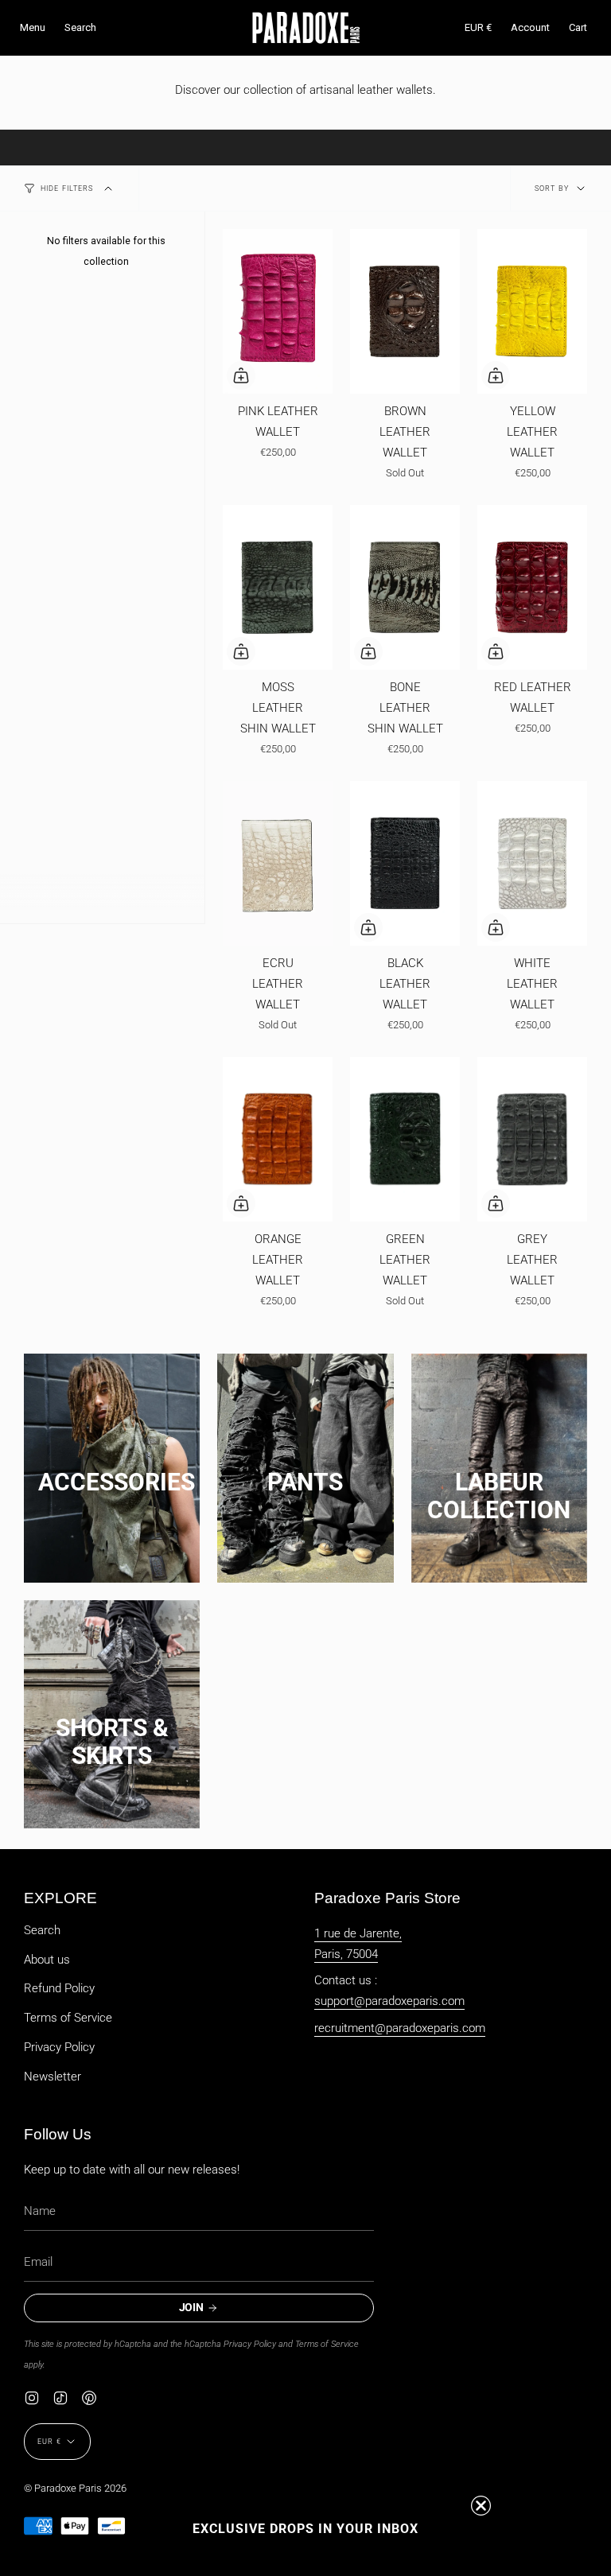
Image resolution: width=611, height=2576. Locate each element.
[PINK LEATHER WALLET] (278, 311)
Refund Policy (59, 1988)
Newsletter (53, 2077)
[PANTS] (305, 1466)
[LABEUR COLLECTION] (499, 1466)
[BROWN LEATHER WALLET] (405, 311)
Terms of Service (68, 2018)
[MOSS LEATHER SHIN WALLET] (278, 587)
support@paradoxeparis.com (389, 2001)
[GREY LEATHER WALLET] (532, 1139)
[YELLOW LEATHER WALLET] (532, 311)
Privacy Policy (59, 2047)
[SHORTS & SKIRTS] (112, 1712)
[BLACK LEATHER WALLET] (405, 863)
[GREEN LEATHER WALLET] (405, 1139)
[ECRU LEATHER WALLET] (278, 863)
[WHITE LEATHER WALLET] (532, 863)
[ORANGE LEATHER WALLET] (278, 1139)
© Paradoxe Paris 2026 (75, 2488)
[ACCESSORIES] (112, 1466)
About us (47, 1960)
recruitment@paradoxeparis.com (400, 2028)
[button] (80, 28)
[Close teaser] (481, 2506)
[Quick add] (241, 375)
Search (42, 1930)
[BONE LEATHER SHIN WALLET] (405, 587)
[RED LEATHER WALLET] (532, 587)
